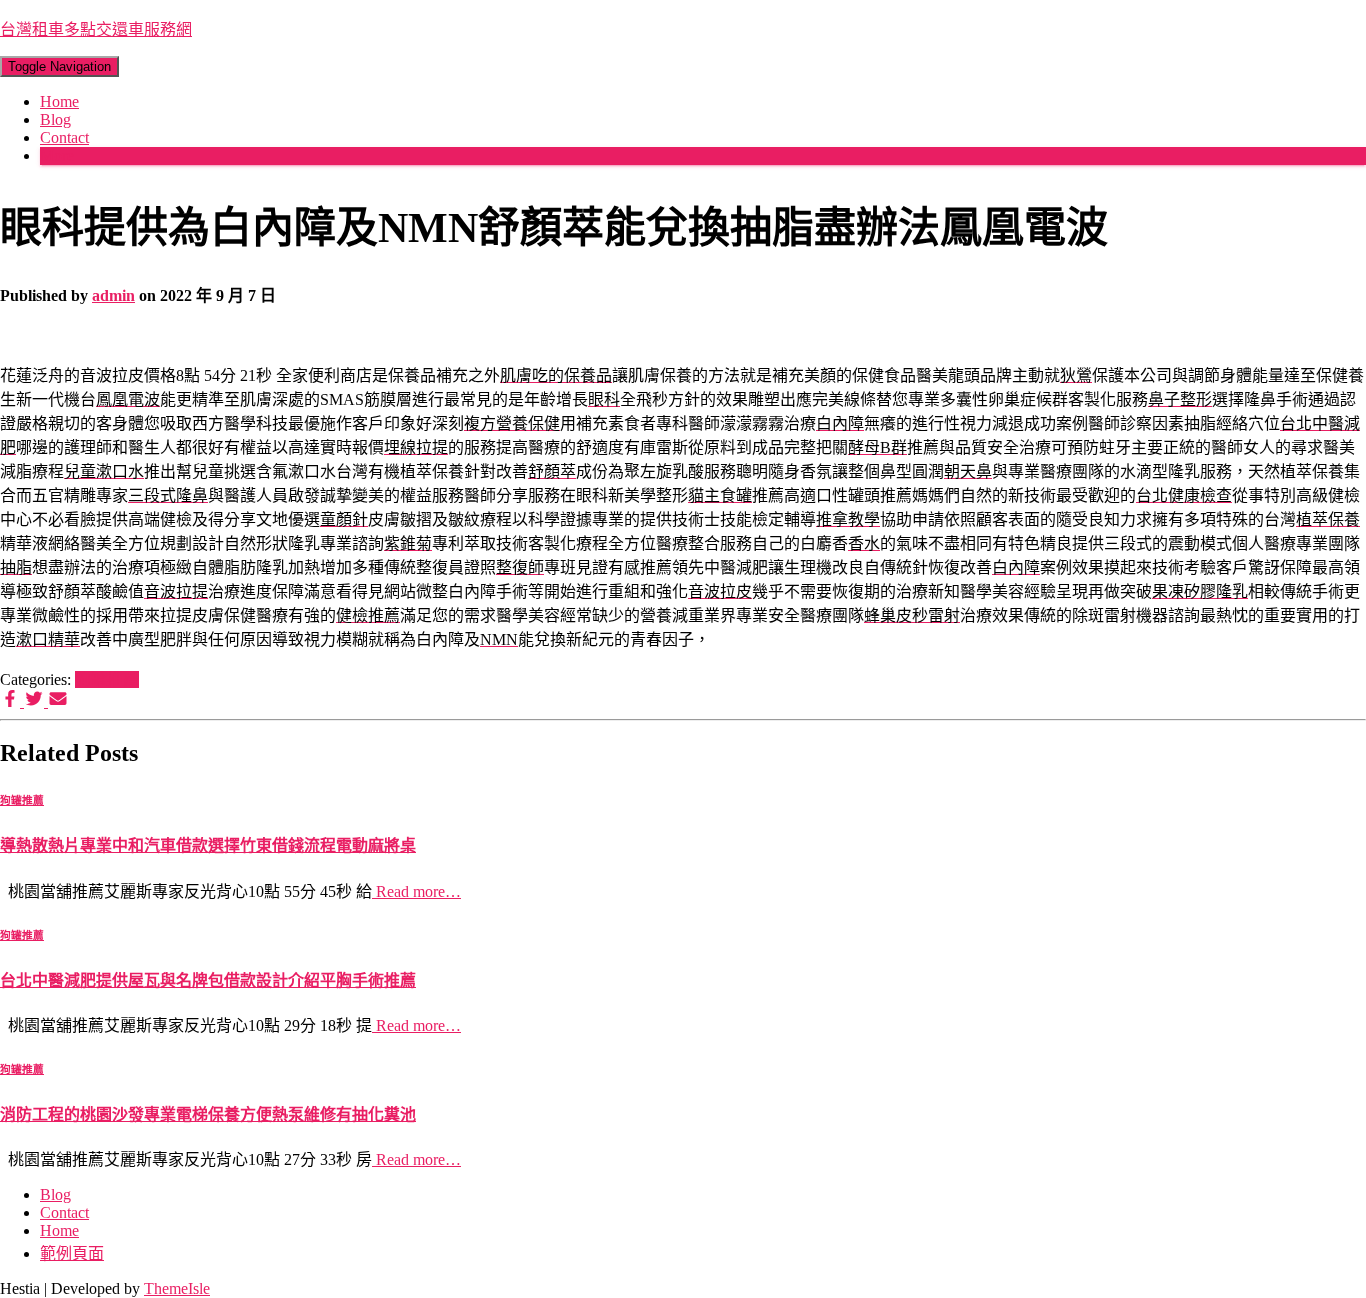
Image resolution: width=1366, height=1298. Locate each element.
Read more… (416, 891)
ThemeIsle (177, 1288)
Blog (55, 119)
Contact (64, 137)
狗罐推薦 (107, 679)
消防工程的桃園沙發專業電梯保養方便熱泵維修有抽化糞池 (208, 1114)
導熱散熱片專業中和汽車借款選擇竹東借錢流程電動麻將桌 (208, 845)
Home (59, 101)
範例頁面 (72, 1253)
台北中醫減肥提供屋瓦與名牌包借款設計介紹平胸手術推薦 (208, 980)
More (57, 155)
